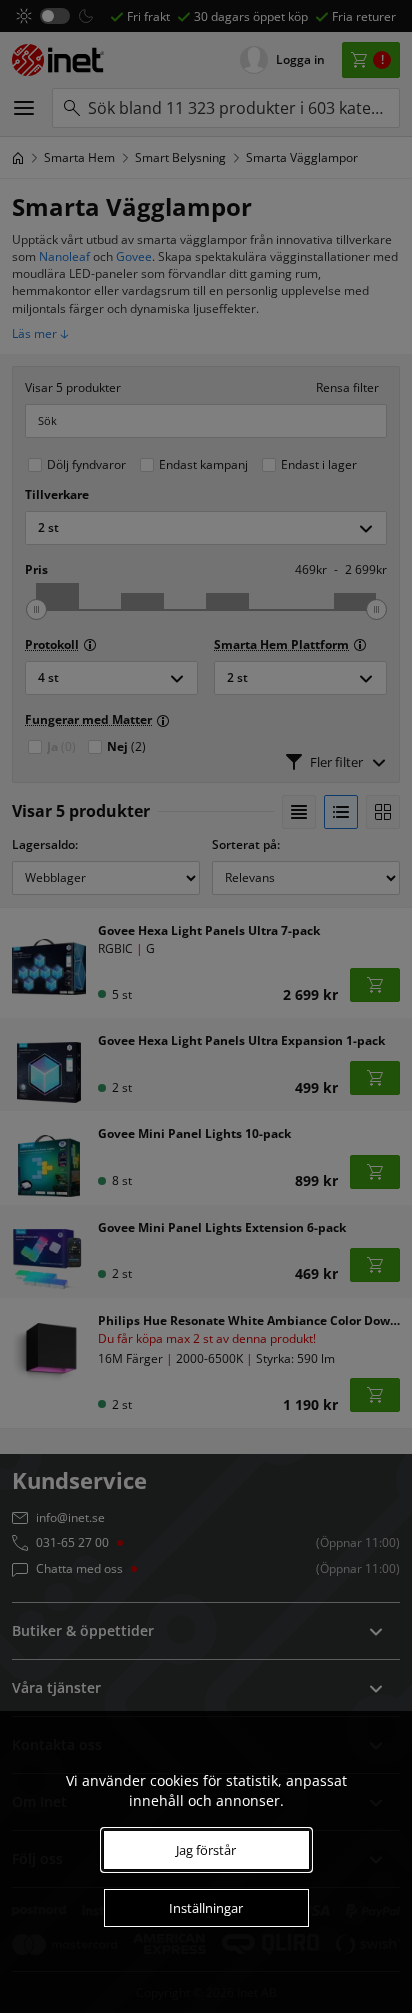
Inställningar (206, 1908)
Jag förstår (206, 1850)
